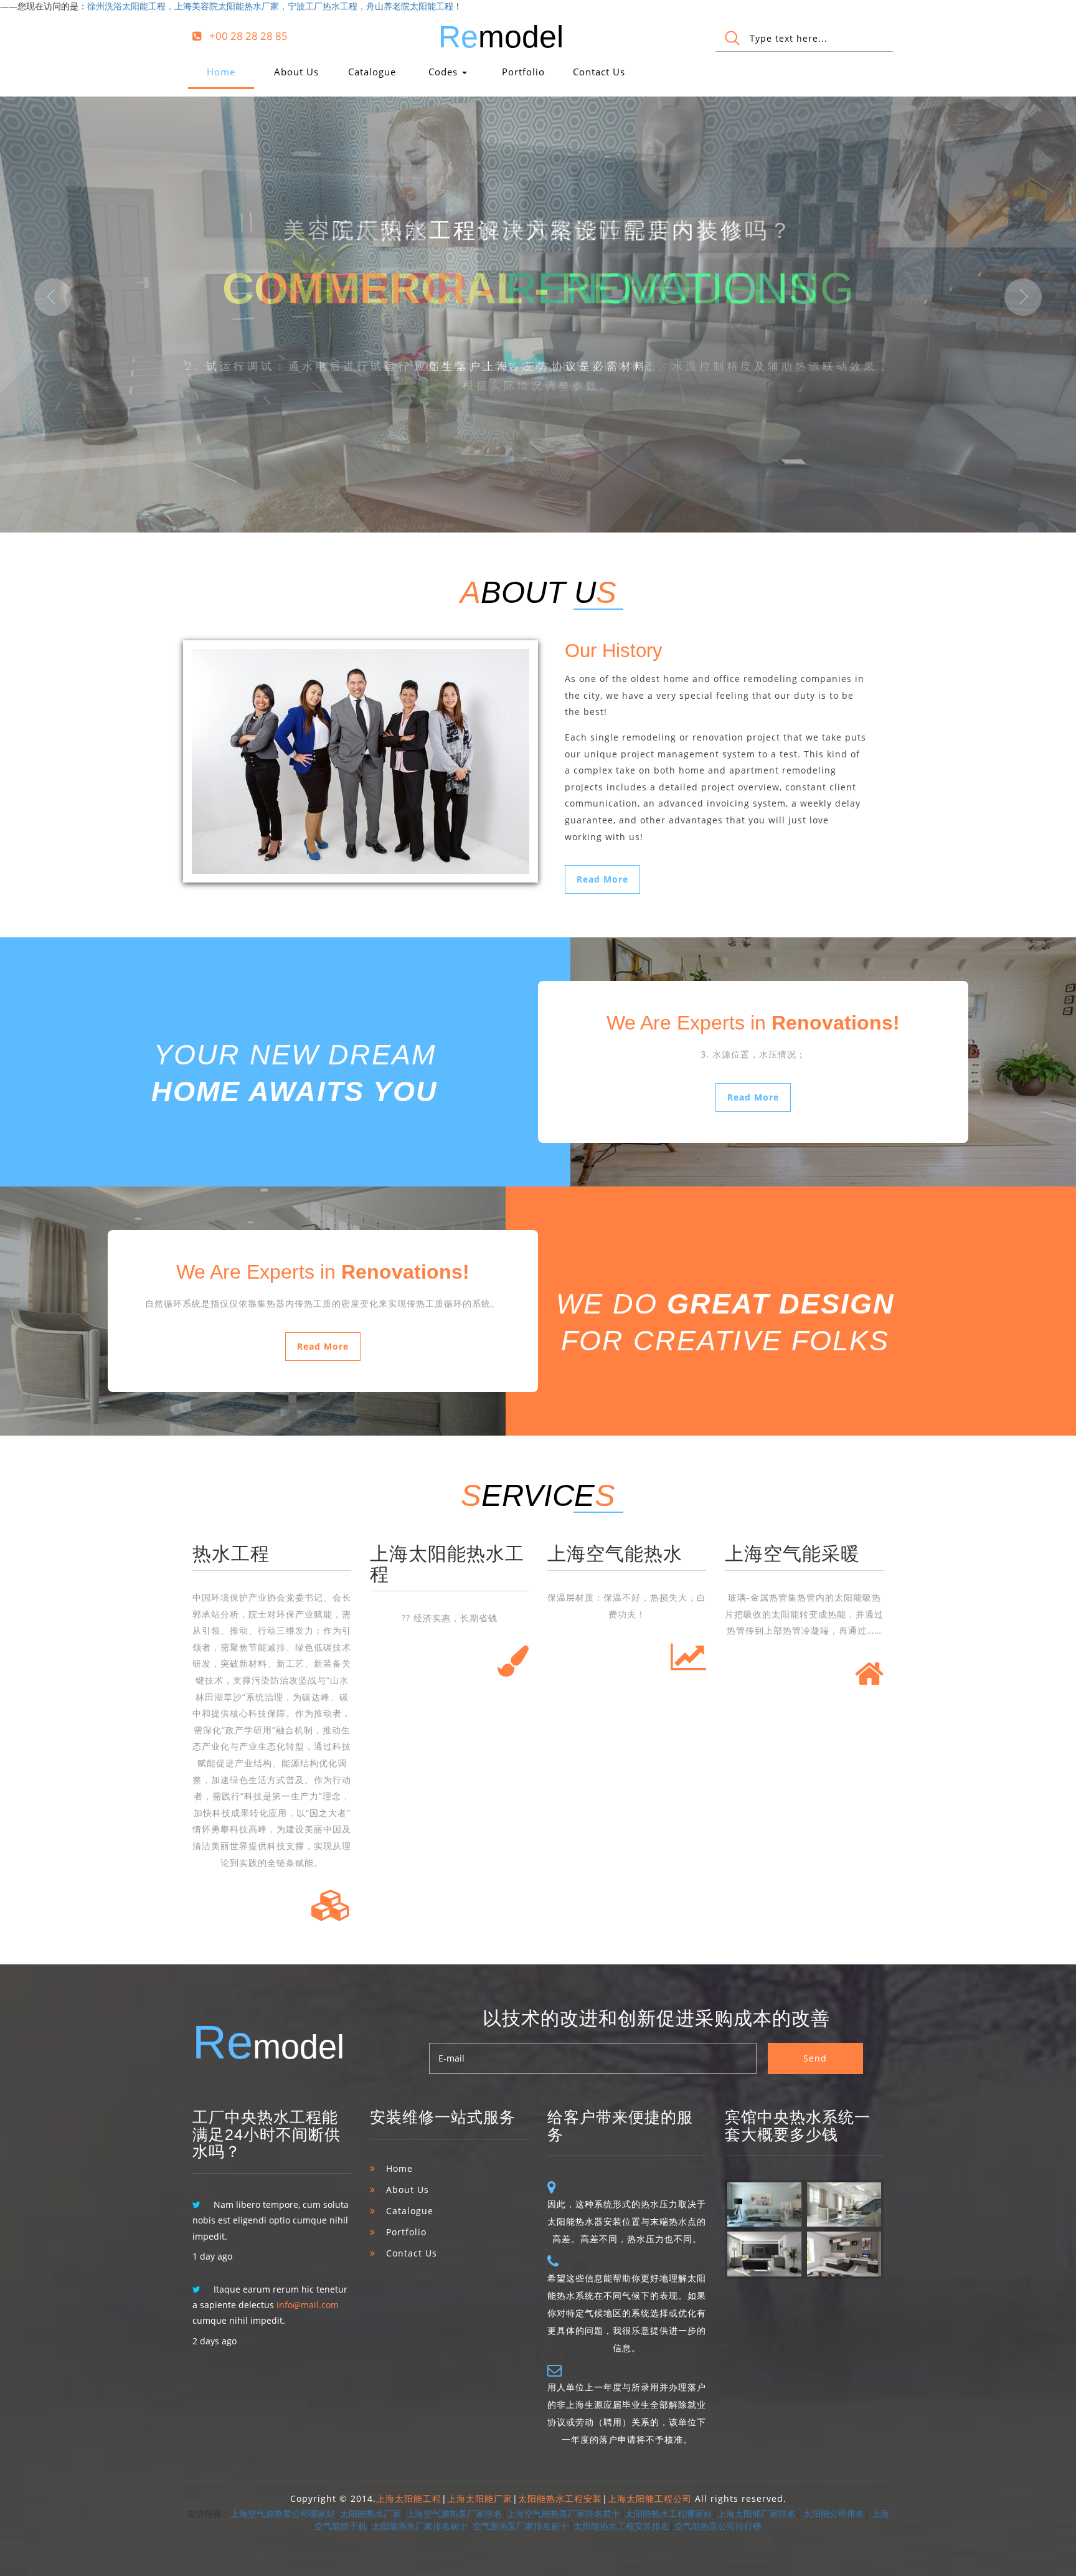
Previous (53, 297)
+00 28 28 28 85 (248, 36)
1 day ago (212, 2256)
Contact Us (599, 72)
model (501, 37)
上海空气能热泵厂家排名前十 (564, 2513)
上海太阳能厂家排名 (757, 2513)
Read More (602, 879)
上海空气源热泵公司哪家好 (283, 2513)
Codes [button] (445, 72)
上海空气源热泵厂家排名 (454, 2513)
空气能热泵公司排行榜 (718, 2526)
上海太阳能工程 (409, 2498)
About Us (296, 72)
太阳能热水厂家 (370, 2513)
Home (221, 72)
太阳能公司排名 (834, 2513)
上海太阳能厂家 (480, 2498)
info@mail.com (308, 2305)
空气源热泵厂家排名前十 (521, 2526)
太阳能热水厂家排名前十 (420, 2526)
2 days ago (215, 2341)
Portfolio (523, 72)
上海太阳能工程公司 (650, 2498)
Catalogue (372, 72)
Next (1023, 297)
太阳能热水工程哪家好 (669, 2513)
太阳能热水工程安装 (560, 2498)
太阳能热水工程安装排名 (621, 2526)
